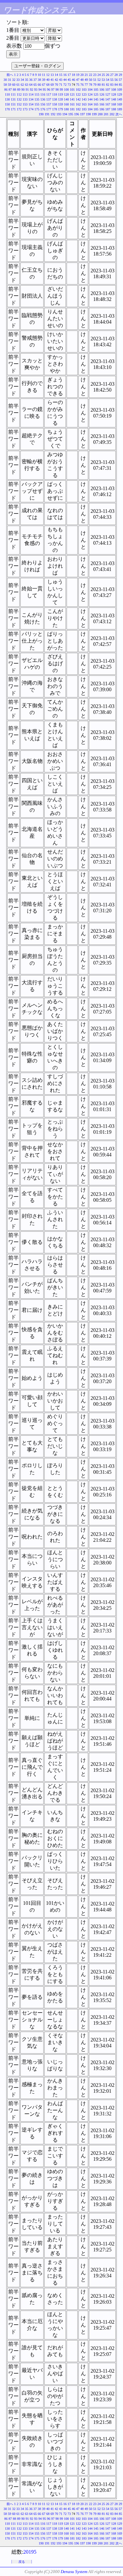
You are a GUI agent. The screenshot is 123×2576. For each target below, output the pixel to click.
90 (23, 90)
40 (48, 80)
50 (91, 80)
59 (10, 85)
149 (120, 99)
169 (120, 104)
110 (7, 94)
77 (86, 85)
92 (31, 90)
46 (73, 80)
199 (94, 114)
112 (19, 94)
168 (114, 104)
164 (90, 104)
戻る (22, 2562)
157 (49, 104)
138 (55, 99)
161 (72, 104)
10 (39, 75)
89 (19, 90)
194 (65, 114)
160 (66, 104)
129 (120, 94)
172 (19, 109)
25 (103, 75)
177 (49, 109)
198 (88, 114)
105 (96, 90)
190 (41, 114)
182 (78, 109)
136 (43, 99)
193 (59, 114)
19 (78, 75)
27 (112, 75)
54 (108, 80)
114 (31, 94)
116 (43, 94)
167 (108, 104)
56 (116, 80)
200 (100, 114)
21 (86, 75)
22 (91, 75)
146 (102, 99)
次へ (119, 114)
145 (96, 99)
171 (13, 109)
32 (14, 80)
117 (49, 94)
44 (65, 80)
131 (13, 99)
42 (56, 80)
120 (66, 94)
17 (69, 75)
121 (72, 94)
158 (55, 104)
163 (84, 104)
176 (43, 109)
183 (84, 109)
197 (82, 114)
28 (116, 75)
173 (25, 109)
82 (108, 85)
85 (120, 85)
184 (90, 109)
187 (108, 109)
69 (52, 85)
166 (102, 104)
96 (49, 90)
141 (72, 99)
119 (61, 94)
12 (48, 75)
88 (14, 90)
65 (35, 85)
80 (99, 85)
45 (69, 80)
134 (31, 99)
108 (114, 90)
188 (114, 109)
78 (91, 85)
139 (61, 99)
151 (13, 104)
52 (99, 80)
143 (84, 99)
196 (77, 114)
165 (96, 104)
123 (84, 94)
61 (18, 85)
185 (96, 109)
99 (61, 90)
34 (22, 80)
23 (95, 75)
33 (18, 80)
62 (22, 85)
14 (56, 75)
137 (49, 99)
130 (7, 99)
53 (103, 80)
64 (31, 85)
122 (78, 94)
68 (48, 85)
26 (108, 75)
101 (72, 90)
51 (95, 80)
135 (37, 99)
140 (66, 99)
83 (112, 85)
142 (78, 99)
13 (52, 75)
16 (65, 75)
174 (31, 109)
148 (114, 99)
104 (90, 90)
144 (90, 99)
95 (44, 90)
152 (19, 104)
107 (108, 90)
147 (108, 99)
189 (120, 109)
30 (5, 80)
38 (39, 80)
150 (7, 104)
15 (61, 75)
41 (52, 80)
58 (5, 85)
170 (7, 109)
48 (82, 80)
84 (116, 85)
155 (37, 104)
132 (19, 99)
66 (39, 85)
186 (102, 109)
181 (72, 109)
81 (103, 85)
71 (61, 85)
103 (84, 90)
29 (120, 75)
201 (106, 114)
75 (78, 85)
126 (102, 94)
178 (55, 109)
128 (114, 94)
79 (95, 85)
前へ (10, 75)
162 (78, 104)
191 (47, 114)
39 (44, 80)
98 (57, 90)
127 (108, 94)
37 (35, 80)
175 (37, 109)
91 (27, 90)
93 (36, 90)
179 (61, 109)
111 (13, 94)
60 (14, 85)
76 (82, 85)
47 (78, 80)
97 (53, 90)
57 (120, 80)
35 (27, 80)
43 (61, 80)
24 (99, 75)
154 (31, 104)
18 (73, 75)
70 (56, 85)
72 (65, 85)
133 (25, 99)
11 (44, 75)
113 (25, 94)
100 (66, 90)
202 (112, 114)
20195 (30, 2552)
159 (61, 104)
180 (66, 109)
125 (96, 94)
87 (10, 90)
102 (78, 90)
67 (44, 85)
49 (86, 80)
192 (53, 114)
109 (120, 90)
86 (6, 90)
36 (31, 80)
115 (37, 94)
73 (69, 85)
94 (40, 90)
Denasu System (74, 2572)
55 (112, 80)
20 (82, 75)
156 (43, 104)
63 (27, 85)
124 (90, 94)
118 (55, 94)
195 (71, 114)
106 (102, 90)
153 (25, 104)
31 (10, 80)
